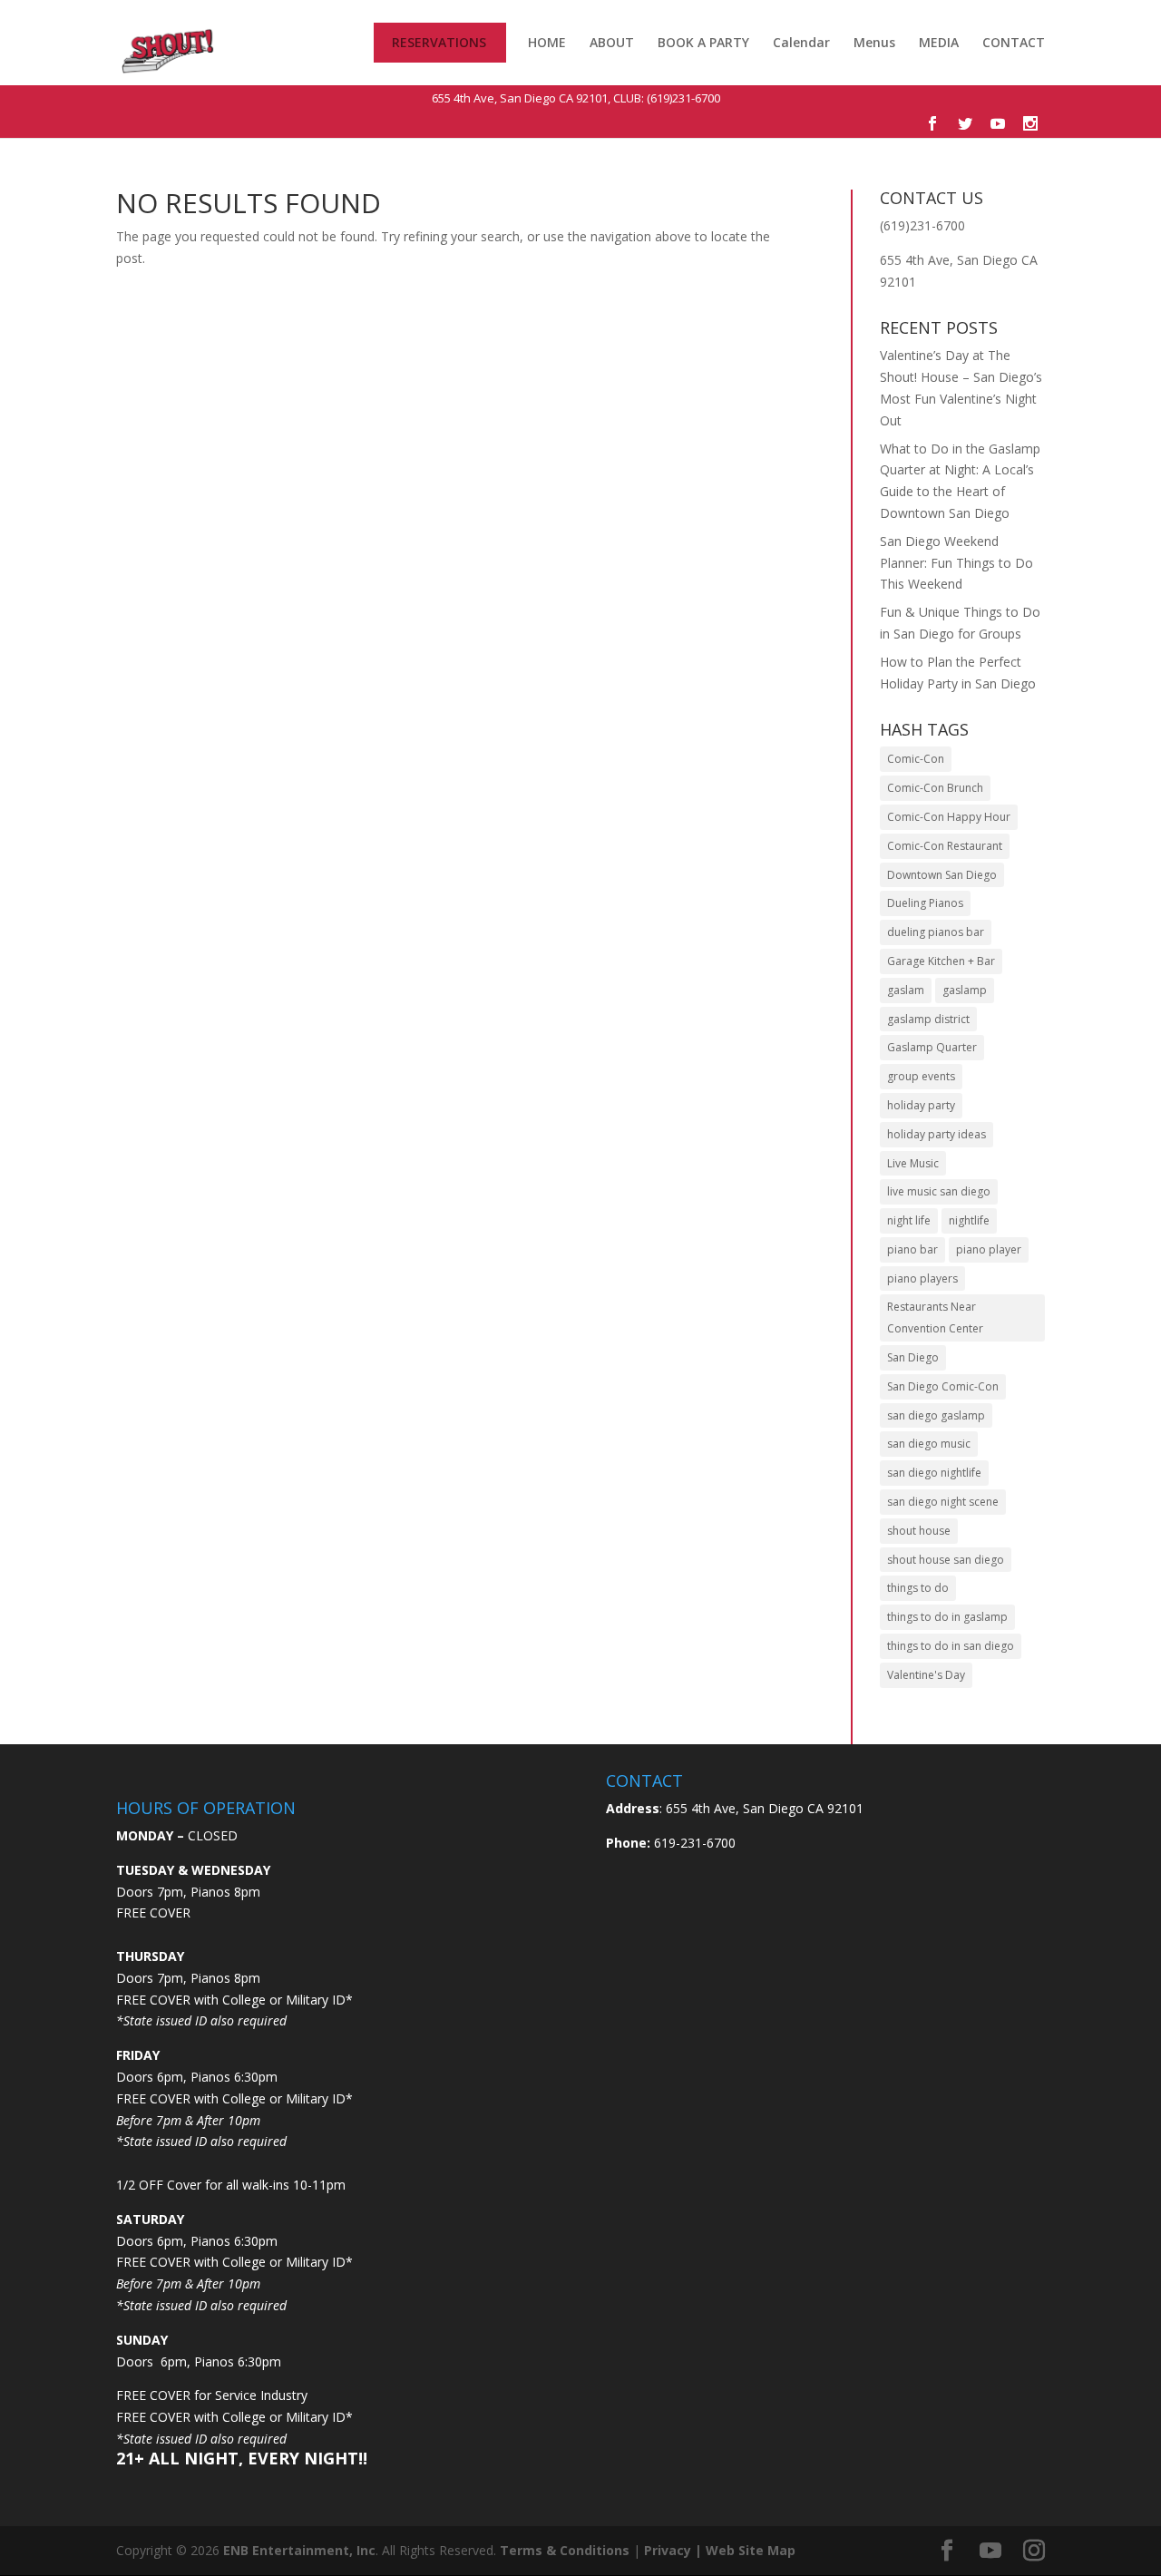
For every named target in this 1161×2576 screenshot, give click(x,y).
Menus (874, 44)
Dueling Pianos (925, 903)
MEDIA (939, 43)
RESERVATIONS (439, 44)
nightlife (969, 1220)
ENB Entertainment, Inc (299, 2550)
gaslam (906, 990)
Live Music (913, 1163)
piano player (989, 1249)
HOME (547, 44)
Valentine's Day (926, 1675)
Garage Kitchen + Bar (941, 961)
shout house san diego (946, 1560)
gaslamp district (928, 1019)
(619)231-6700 (683, 98)
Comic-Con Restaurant (945, 846)
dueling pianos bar (936, 932)
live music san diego (939, 1191)
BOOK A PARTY (703, 43)
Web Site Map (751, 2550)
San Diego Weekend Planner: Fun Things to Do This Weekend (956, 563)
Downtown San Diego (942, 875)
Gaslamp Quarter (932, 1047)
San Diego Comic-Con (943, 1386)
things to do (918, 1588)
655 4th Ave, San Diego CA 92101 (520, 98)
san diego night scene (943, 1502)
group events (921, 1076)
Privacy (668, 2550)
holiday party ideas (937, 1134)
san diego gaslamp (936, 1415)
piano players (922, 1278)
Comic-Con (916, 759)
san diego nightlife (934, 1473)
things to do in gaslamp (947, 1617)
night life (909, 1220)
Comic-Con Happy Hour (949, 817)
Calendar (801, 44)
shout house (919, 1531)
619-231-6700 (693, 1843)
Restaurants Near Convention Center (935, 1317)
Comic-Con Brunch (935, 788)
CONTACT (1014, 44)
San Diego (913, 1357)
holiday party (921, 1105)
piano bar (912, 1249)
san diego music (929, 1444)
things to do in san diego (951, 1646)
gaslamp (965, 990)
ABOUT (612, 43)
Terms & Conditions (565, 2550)
